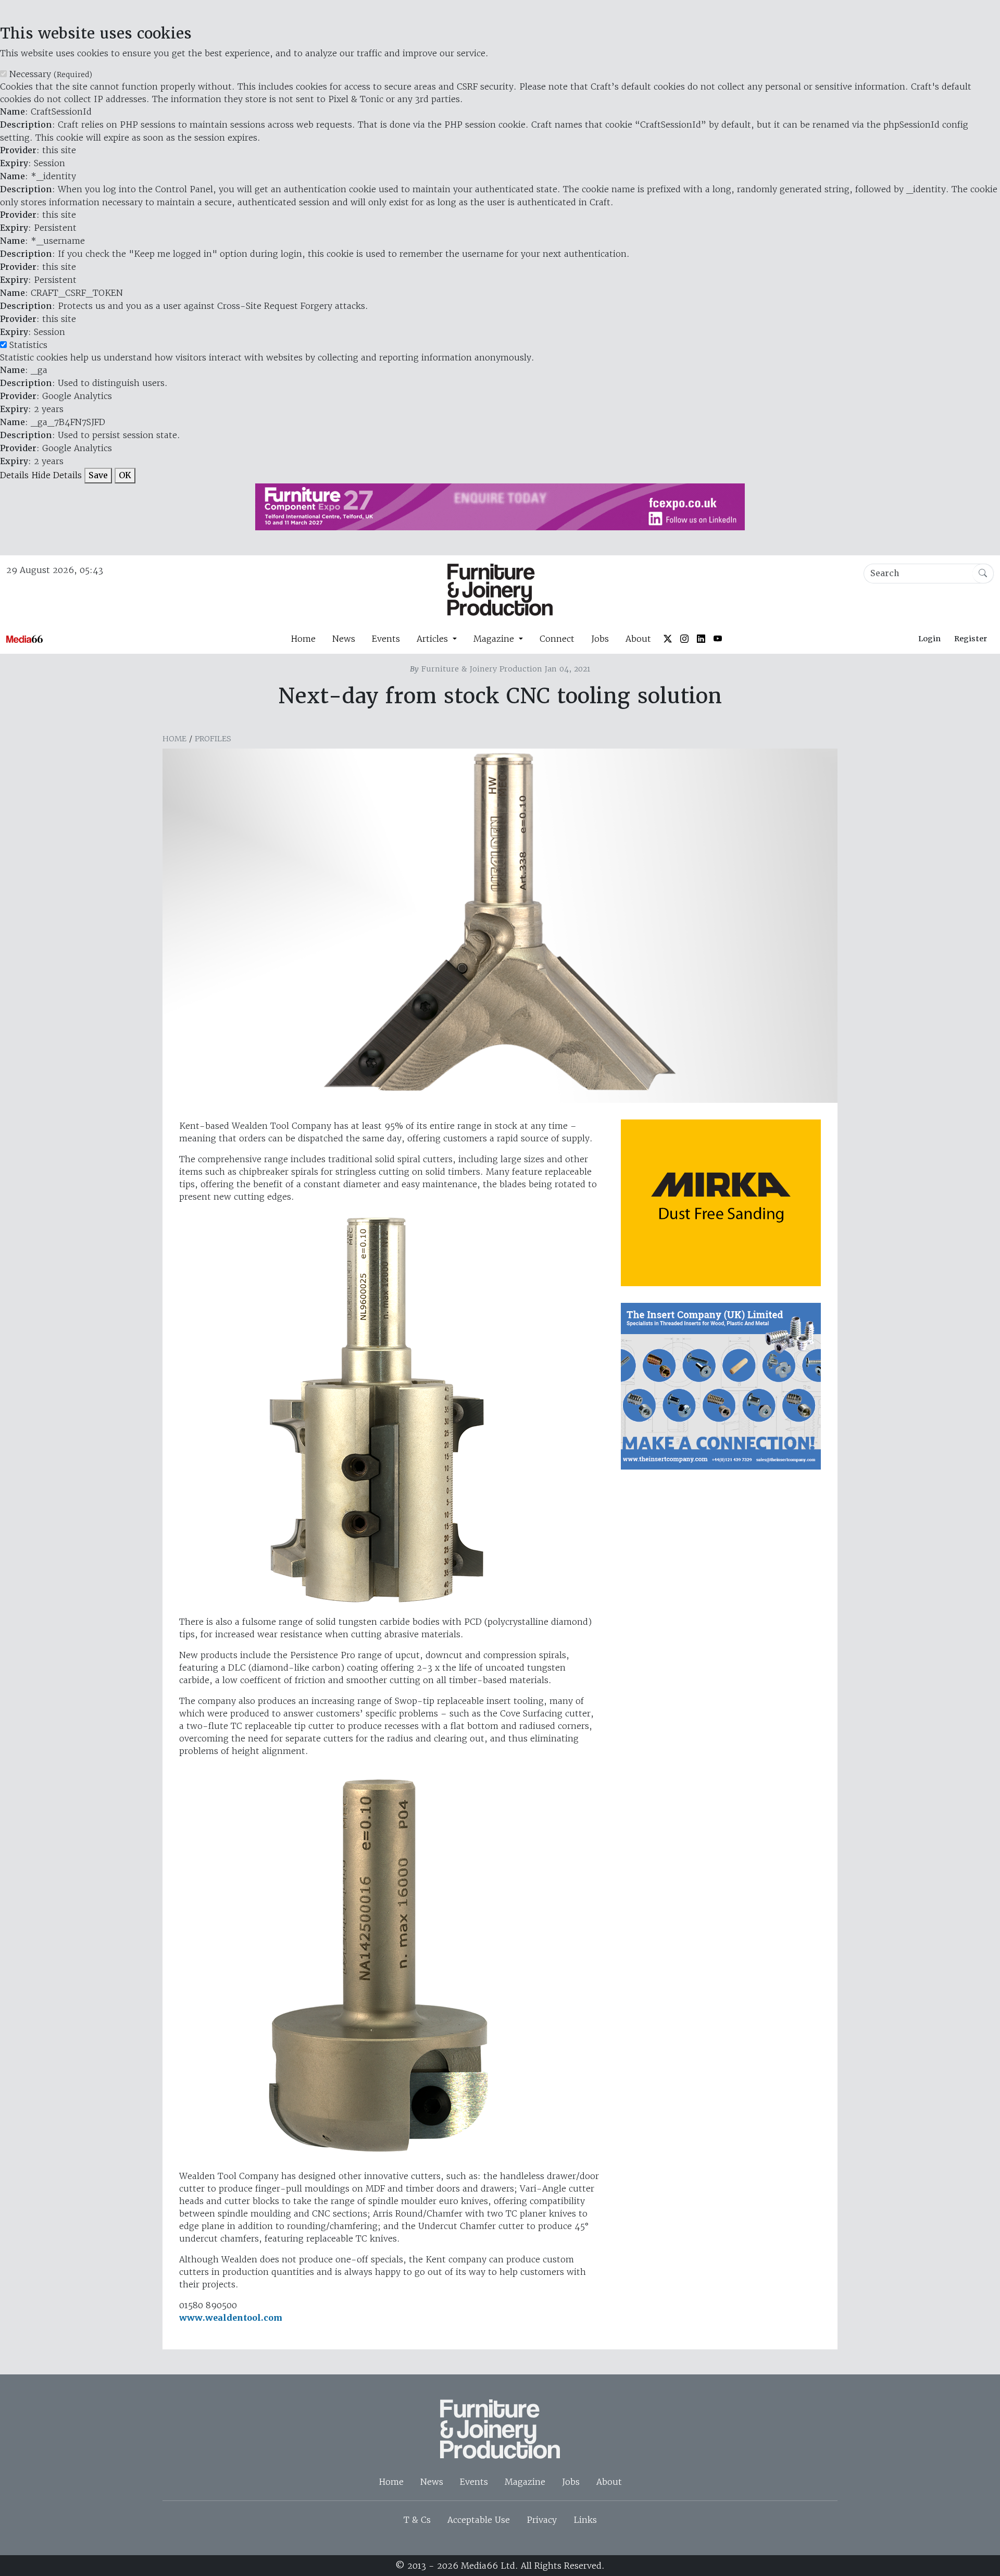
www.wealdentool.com (231, 2318)
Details (14, 475)
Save (98, 475)
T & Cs (417, 2520)
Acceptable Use (479, 2520)
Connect (557, 639)
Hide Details (57, 475)
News (344, 639)
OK (125, 475)
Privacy (542, 2520)
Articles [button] (434, 639)
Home (303, 639)
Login (929, 639)
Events (386, 639)
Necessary (51, 74)
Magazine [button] (495, 639)
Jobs (600, 639)
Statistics (28, 345)
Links (585, 2520)
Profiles (213, 739)
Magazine (525, 2482)
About (638, 639)
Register (971, 639)
